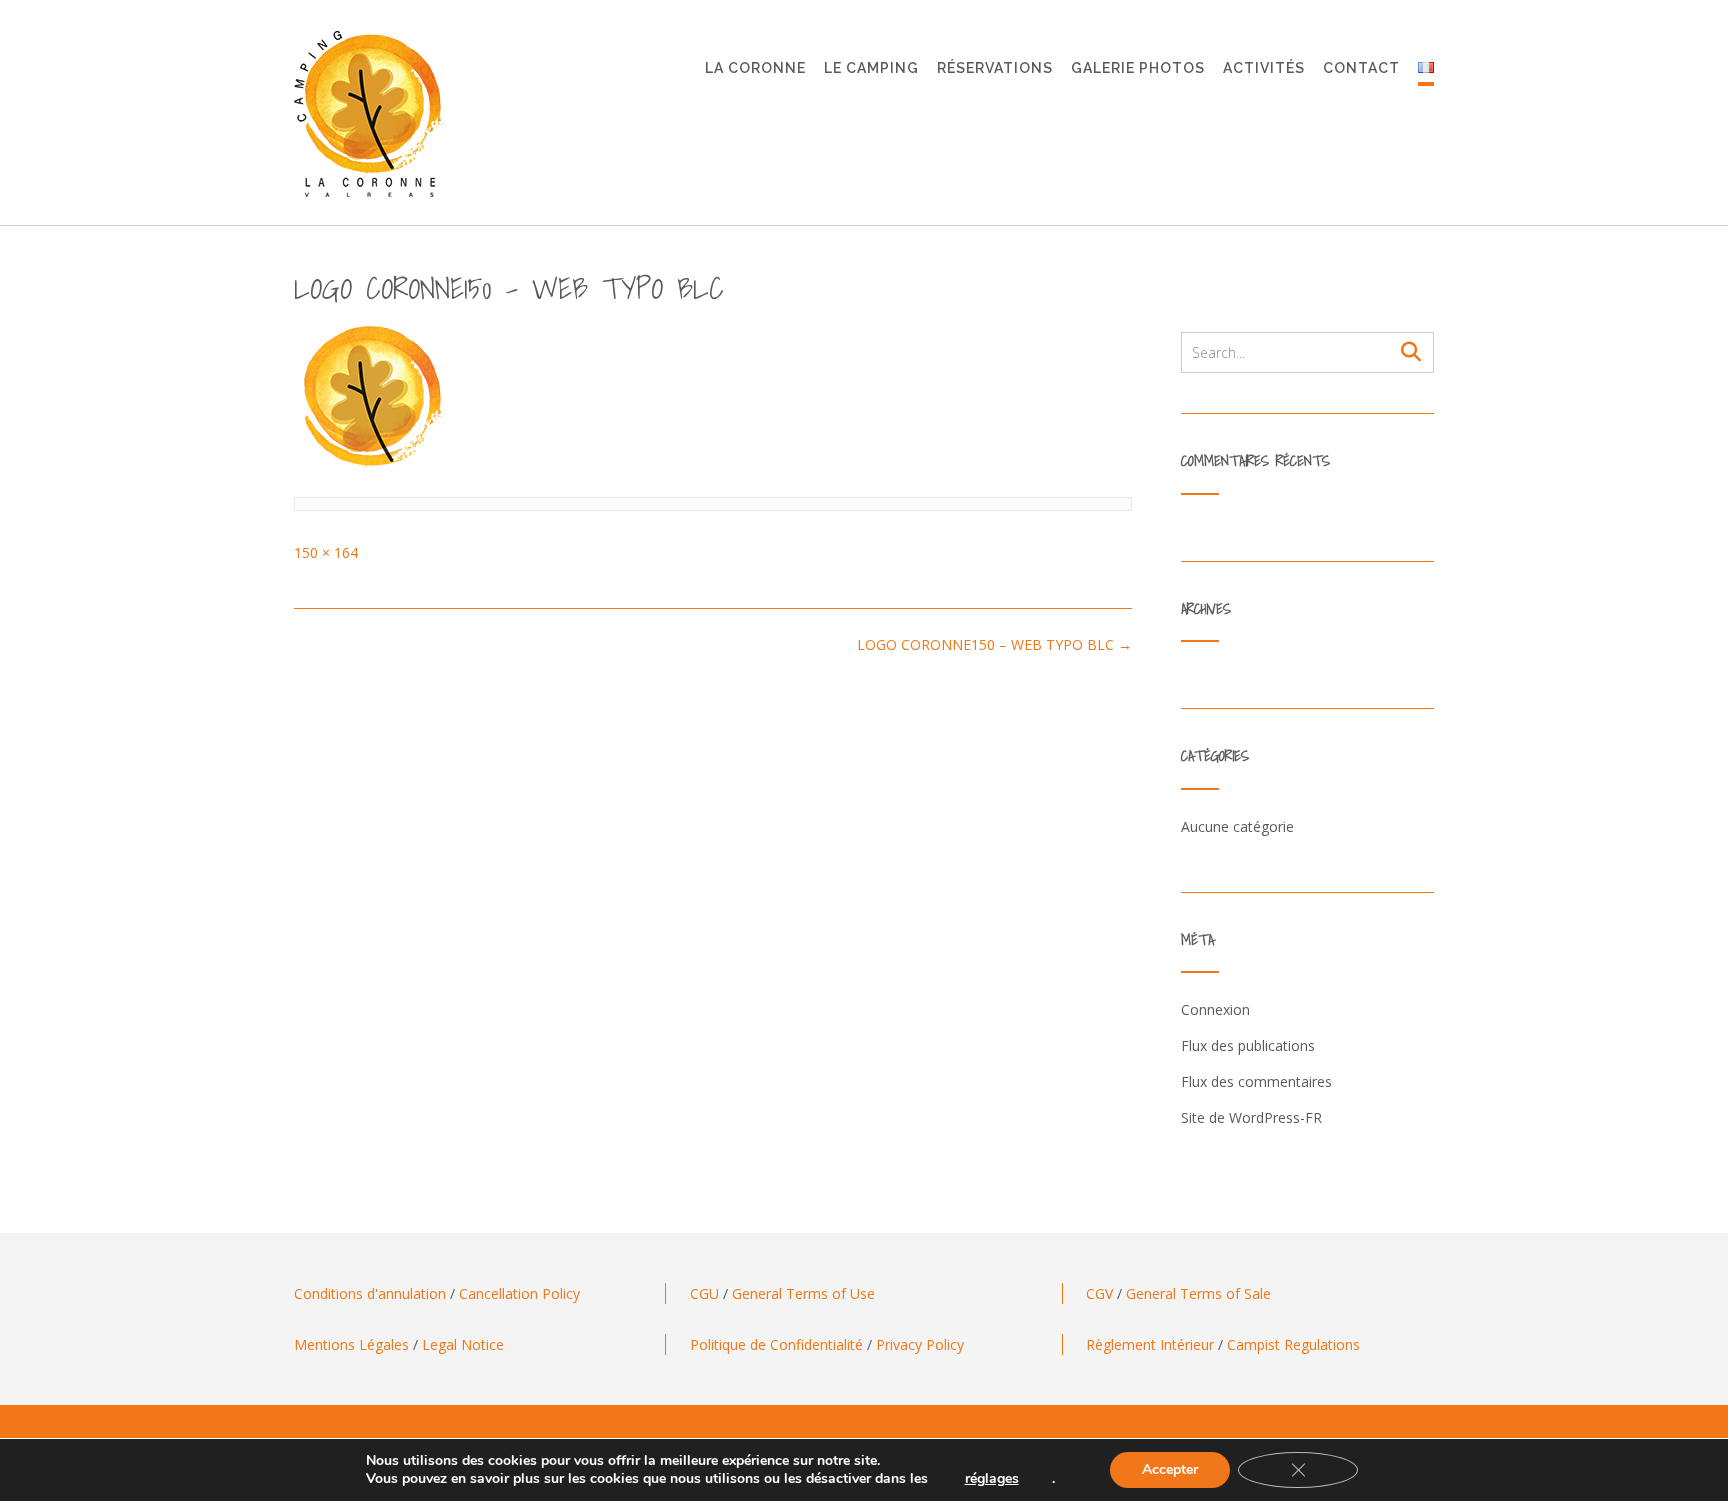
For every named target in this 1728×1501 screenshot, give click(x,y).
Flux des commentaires (1256, 1081)
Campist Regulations (1293, 1344)
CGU (704, 1293)
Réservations (995, 68)
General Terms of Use (803, 1293)
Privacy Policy (920, 1344)
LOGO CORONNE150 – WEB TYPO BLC (994, 644)
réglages (992, 1479)
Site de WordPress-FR (1251, 1117)
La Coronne (755, 68)
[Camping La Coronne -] (369, 114)
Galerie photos (1138, 68)
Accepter (1170, 1469)
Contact (1361, 68)
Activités (1264, 68)
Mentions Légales (351, 1344)
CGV (1099, 1293)
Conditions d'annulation (370, 1293)
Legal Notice (463, 1344)
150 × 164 (326, 552)
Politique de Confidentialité (776, 1344)
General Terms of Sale (1198, 1293)
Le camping (871, 68)
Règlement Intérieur (1150, 1344)
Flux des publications (1248, 1045)
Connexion (1215, 1009)
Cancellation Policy (519, 1293)
